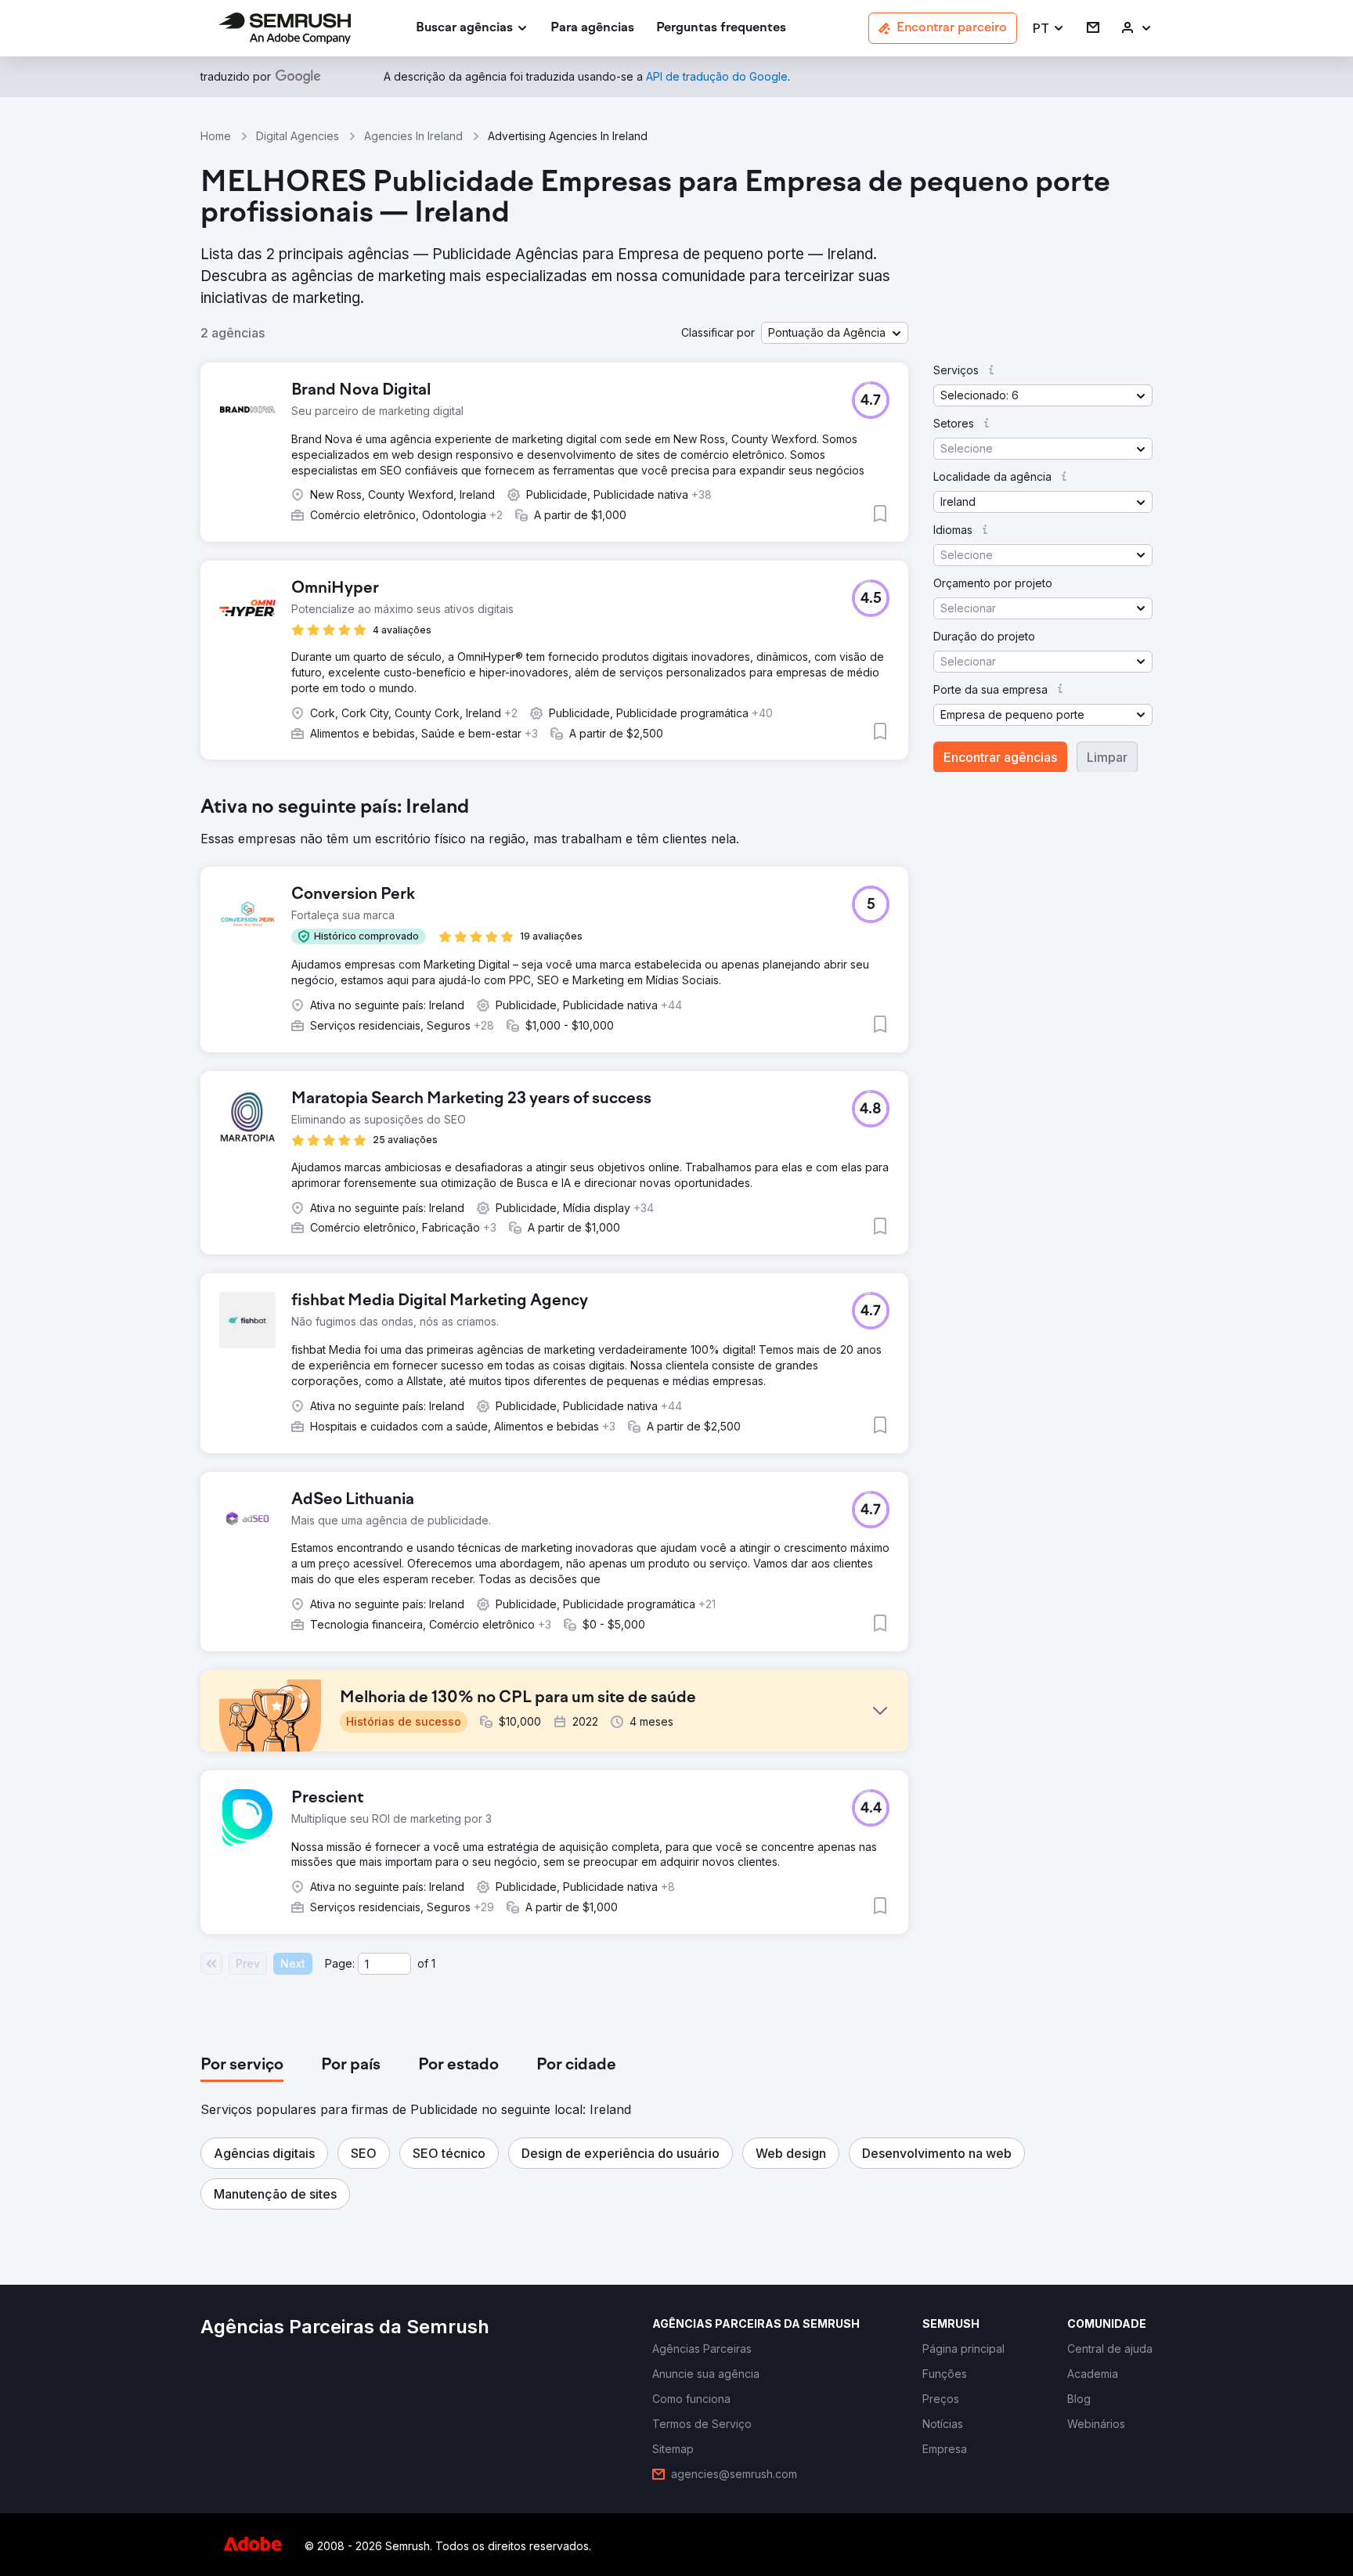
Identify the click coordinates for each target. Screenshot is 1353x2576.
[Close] (951, 1081)
